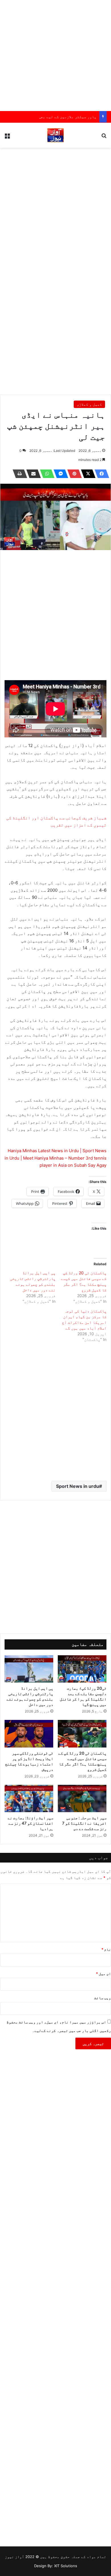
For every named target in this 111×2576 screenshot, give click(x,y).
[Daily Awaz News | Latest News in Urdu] (55, 135)
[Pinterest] (73, 474)
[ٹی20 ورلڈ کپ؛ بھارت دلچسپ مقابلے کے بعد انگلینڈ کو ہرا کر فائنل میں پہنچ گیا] (82, 1669)
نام (106, 1949)
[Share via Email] (32, 474)
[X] (87, 474)
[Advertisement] (55, 56)
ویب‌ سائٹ (103, 1998)
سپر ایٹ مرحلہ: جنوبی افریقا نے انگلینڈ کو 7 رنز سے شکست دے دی (84, 1823)
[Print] (18, 474)
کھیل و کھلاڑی (89, 404)
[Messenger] (59, 474)
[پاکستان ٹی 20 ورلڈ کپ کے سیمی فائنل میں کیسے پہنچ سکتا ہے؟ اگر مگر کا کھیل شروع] (82, 1734)
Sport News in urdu (78, 1486)
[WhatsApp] (46, 474)
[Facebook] (100, 474)
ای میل (103, 1974)
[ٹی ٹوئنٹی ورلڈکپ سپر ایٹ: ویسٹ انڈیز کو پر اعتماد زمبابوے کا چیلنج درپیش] (29, 1734)
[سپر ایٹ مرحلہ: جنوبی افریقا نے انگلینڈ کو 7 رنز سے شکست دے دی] (82, 1798)
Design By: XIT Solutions (56, 2566)
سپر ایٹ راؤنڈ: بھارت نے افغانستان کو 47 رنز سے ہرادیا (30, 1823)
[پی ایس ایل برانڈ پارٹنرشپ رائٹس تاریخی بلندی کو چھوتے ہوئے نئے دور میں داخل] (29, 1669)
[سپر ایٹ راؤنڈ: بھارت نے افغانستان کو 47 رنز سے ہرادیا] (29, 1798)
